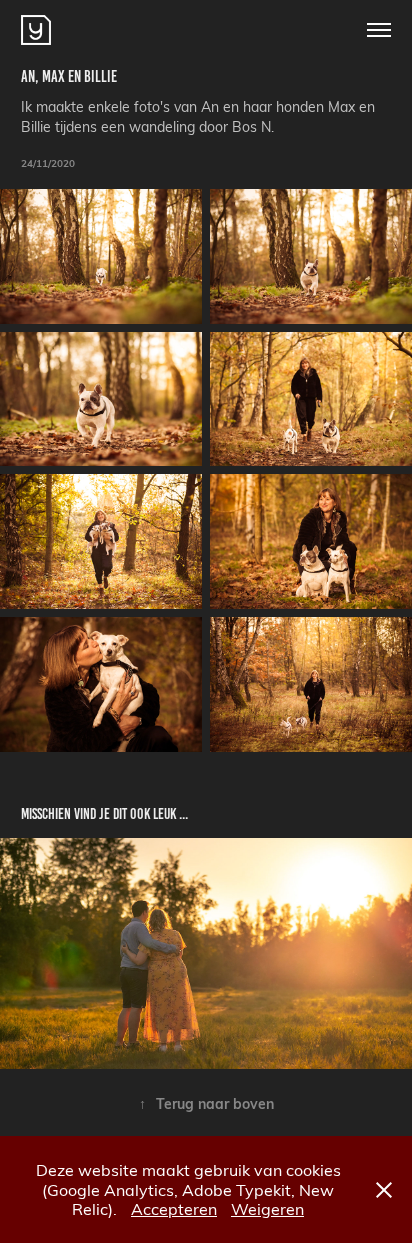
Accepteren (174, 1208)
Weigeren (267, 1208)
